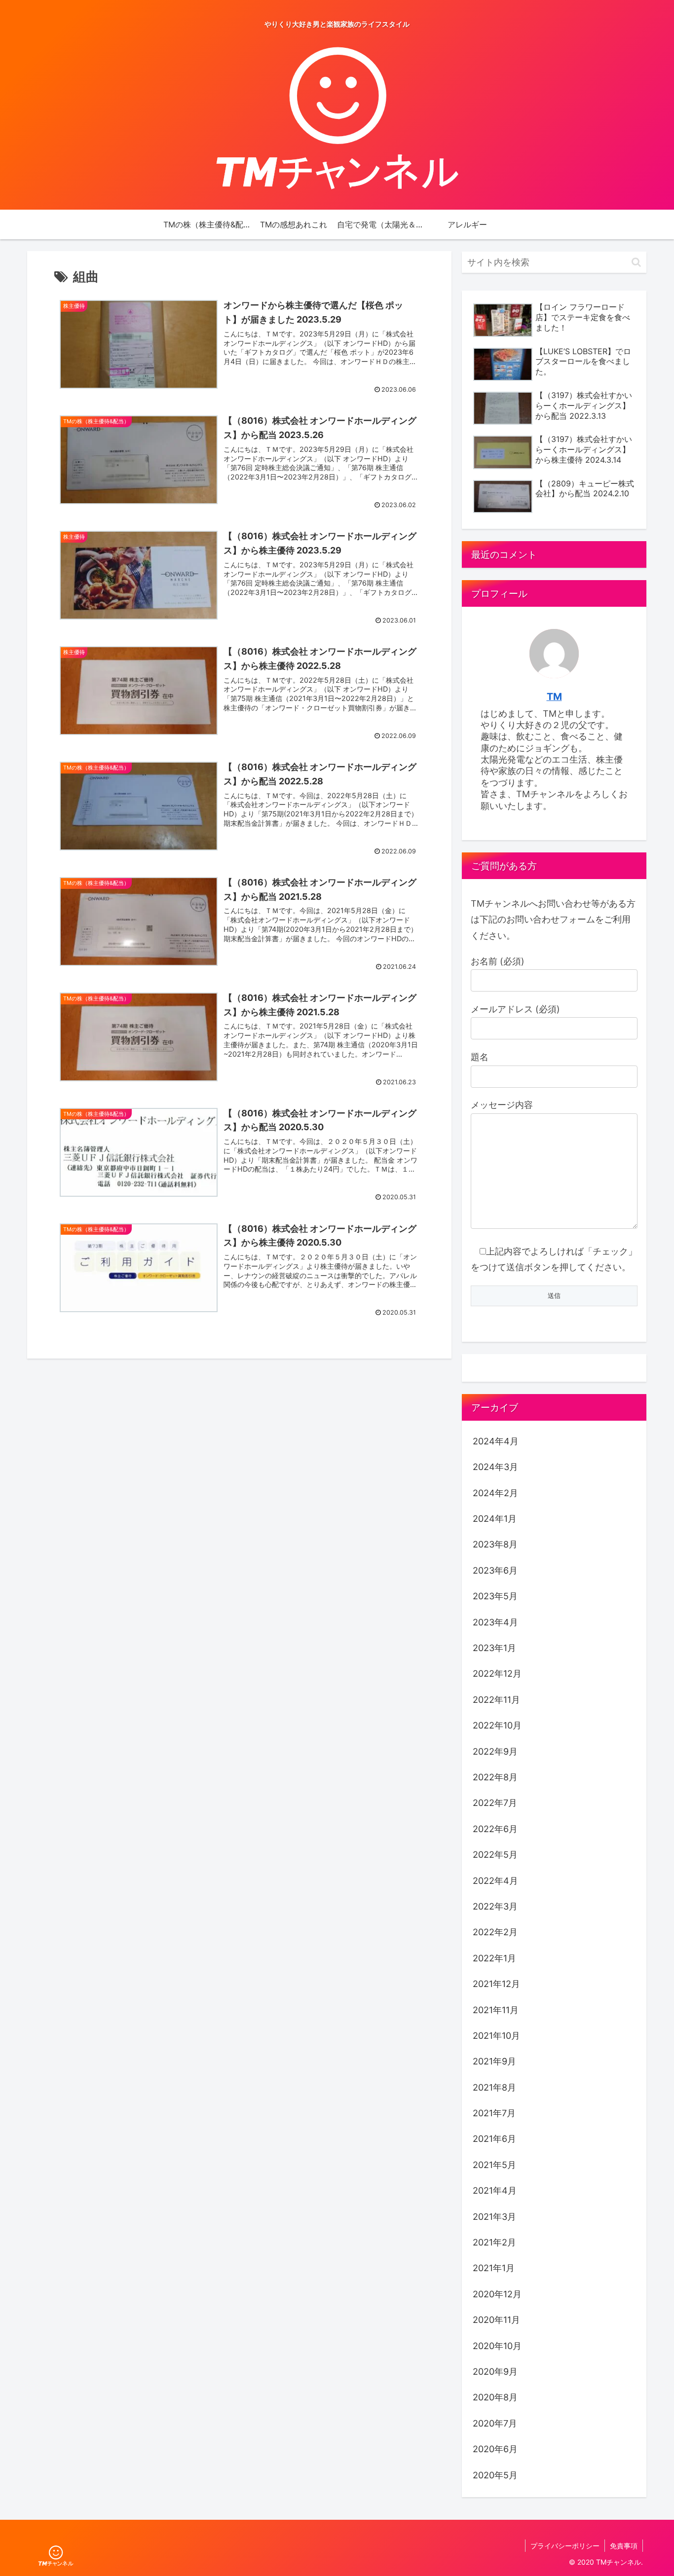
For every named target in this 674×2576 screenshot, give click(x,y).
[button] (636, 262)
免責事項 (624, 2546)
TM (554, 697)
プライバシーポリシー (565, 2546)
